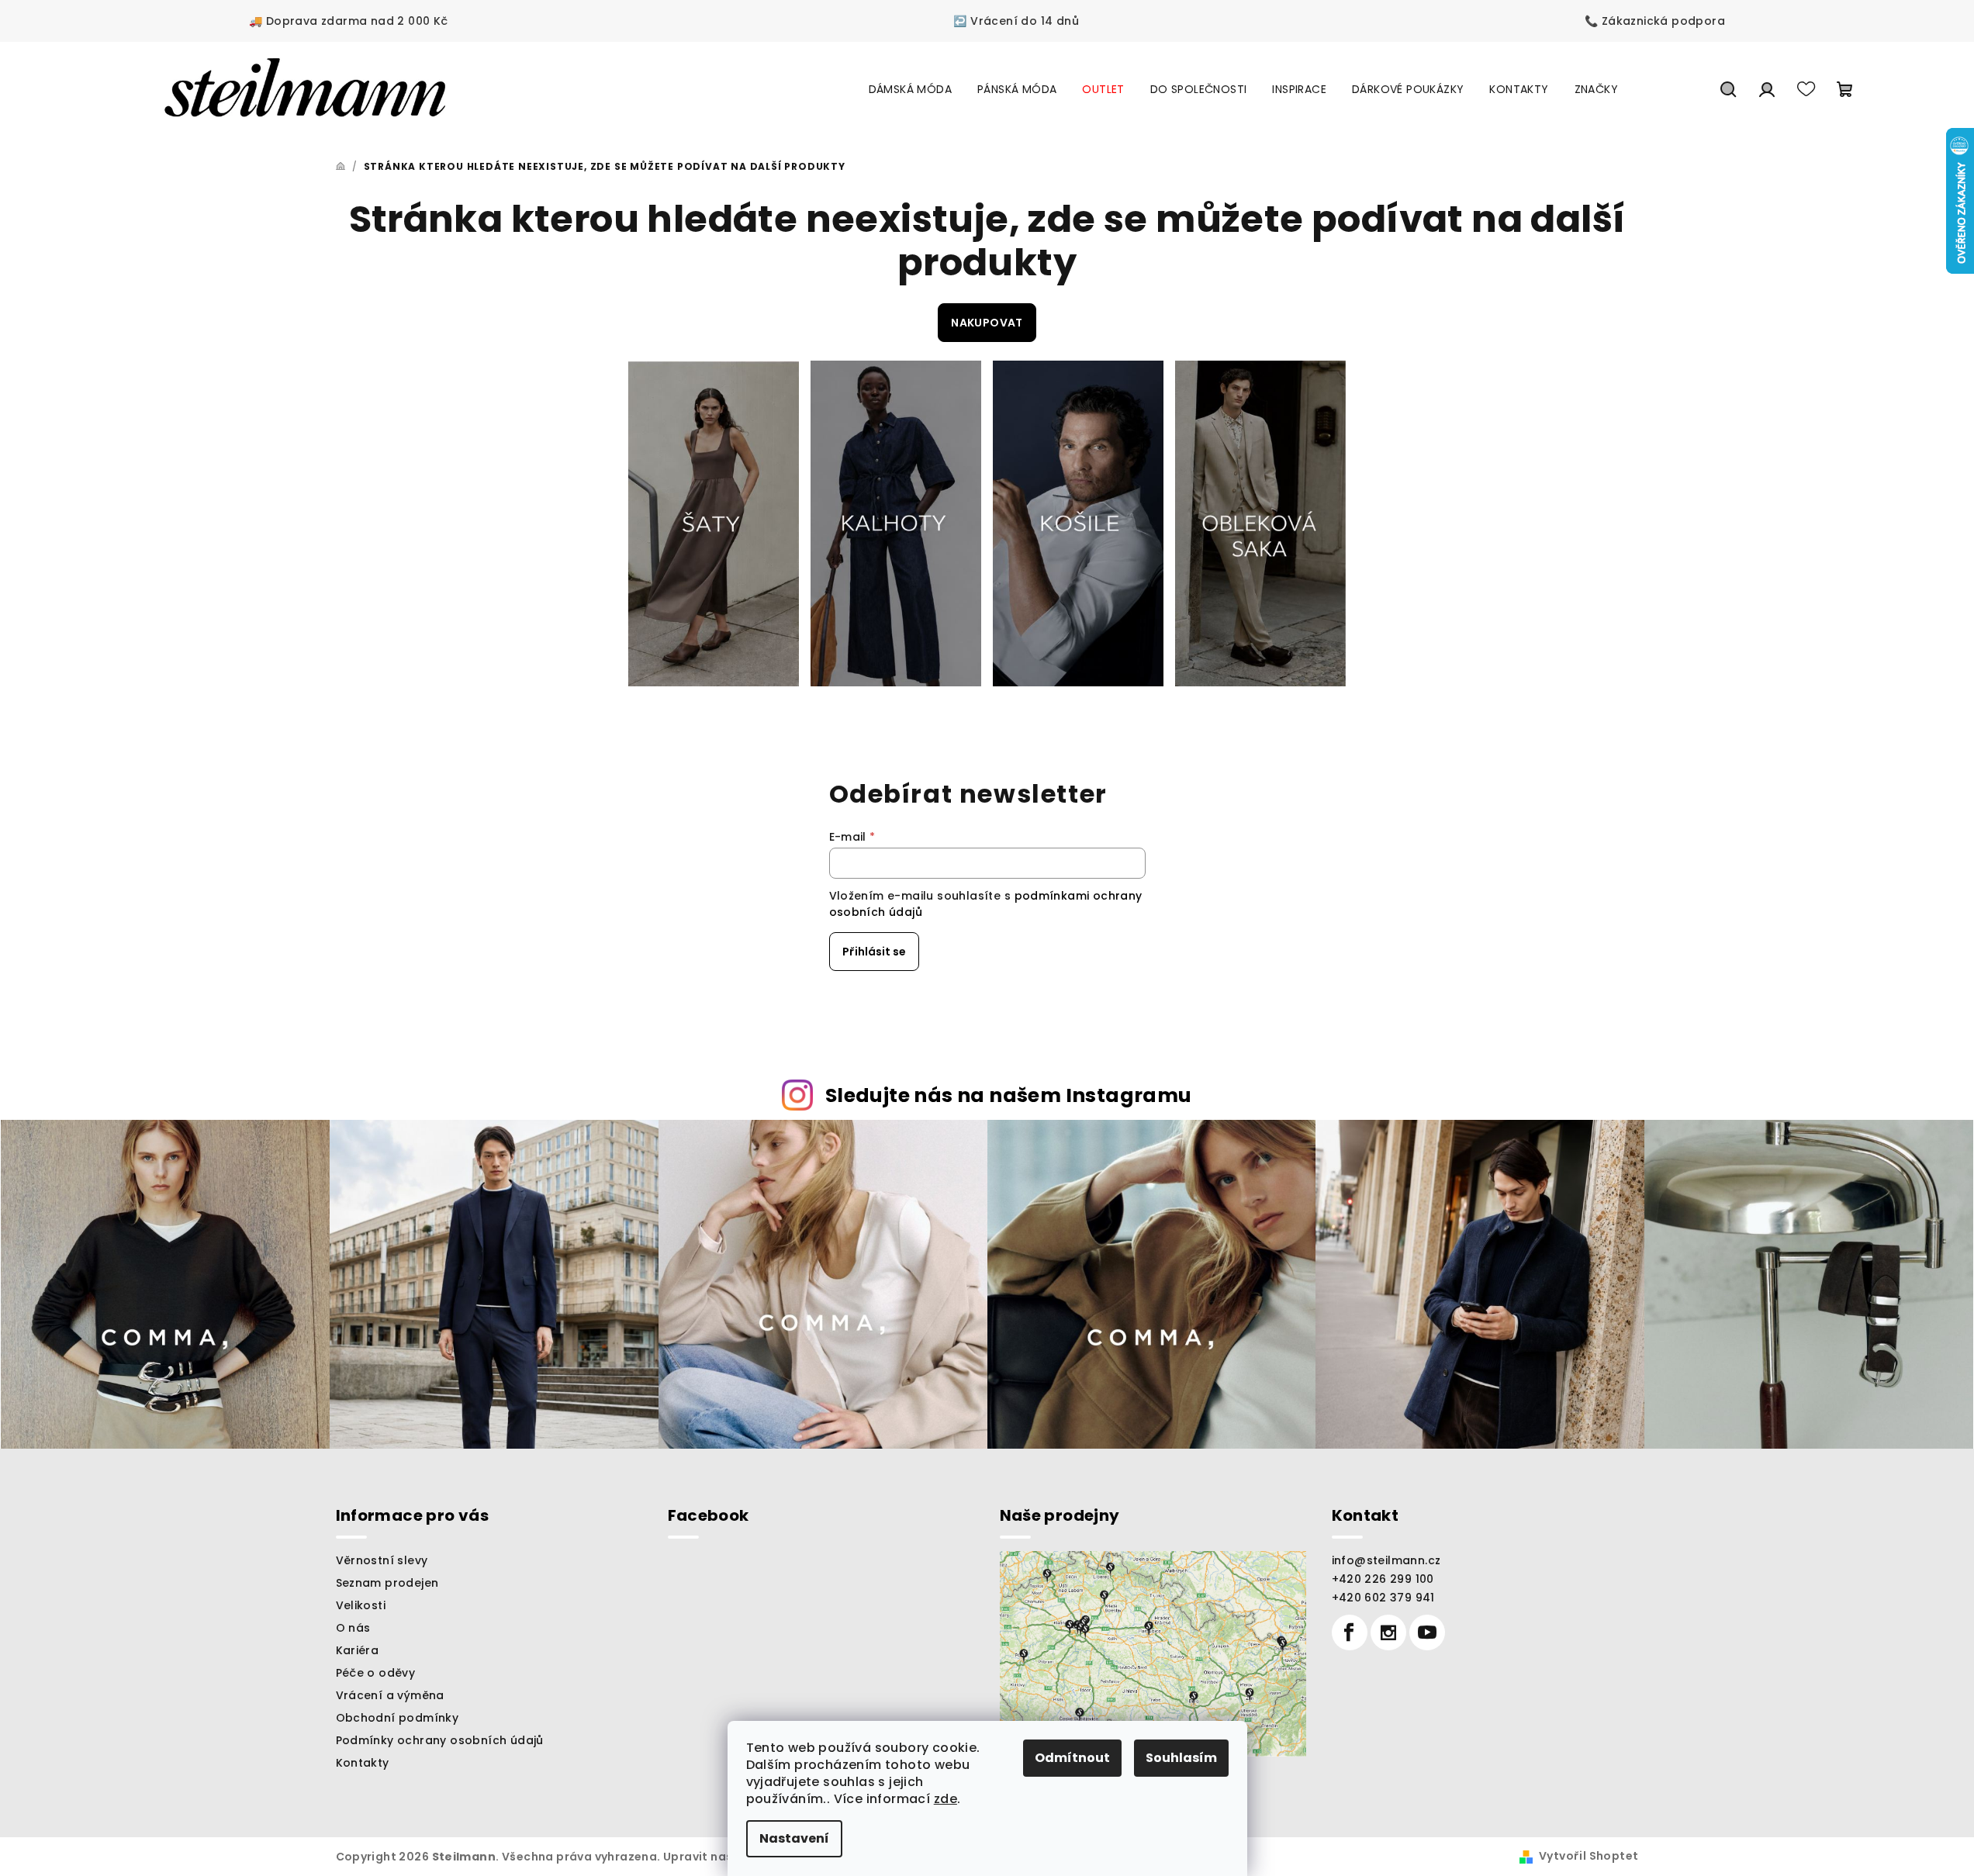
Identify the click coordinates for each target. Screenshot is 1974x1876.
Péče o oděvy (376, 1673)
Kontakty (363, 1763)
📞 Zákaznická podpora (1655, 21)
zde (946, 1799)
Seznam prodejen (387, 1583)
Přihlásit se (874, 952)
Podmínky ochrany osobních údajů (440, 1740)
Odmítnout (1072, 1758)
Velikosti (361, 1605)
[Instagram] (1388, 1632)
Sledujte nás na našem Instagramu (1009, 1095)
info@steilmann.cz (1386, 1560)
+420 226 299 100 (1383, 1579)
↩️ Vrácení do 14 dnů (1016, 21)
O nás (353, 1628)
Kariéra (358, 1650)
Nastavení (794, 1838)
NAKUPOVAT (987, 323)
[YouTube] (1427, 1632)
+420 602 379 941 (1383, 1598)
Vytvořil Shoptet (1589, 1856)
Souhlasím (1181, 1758)
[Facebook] (1350, 1632)
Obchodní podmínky (398, 1718)
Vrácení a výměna (390, 1695)
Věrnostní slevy (382, 1560)
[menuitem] (910, 89)
